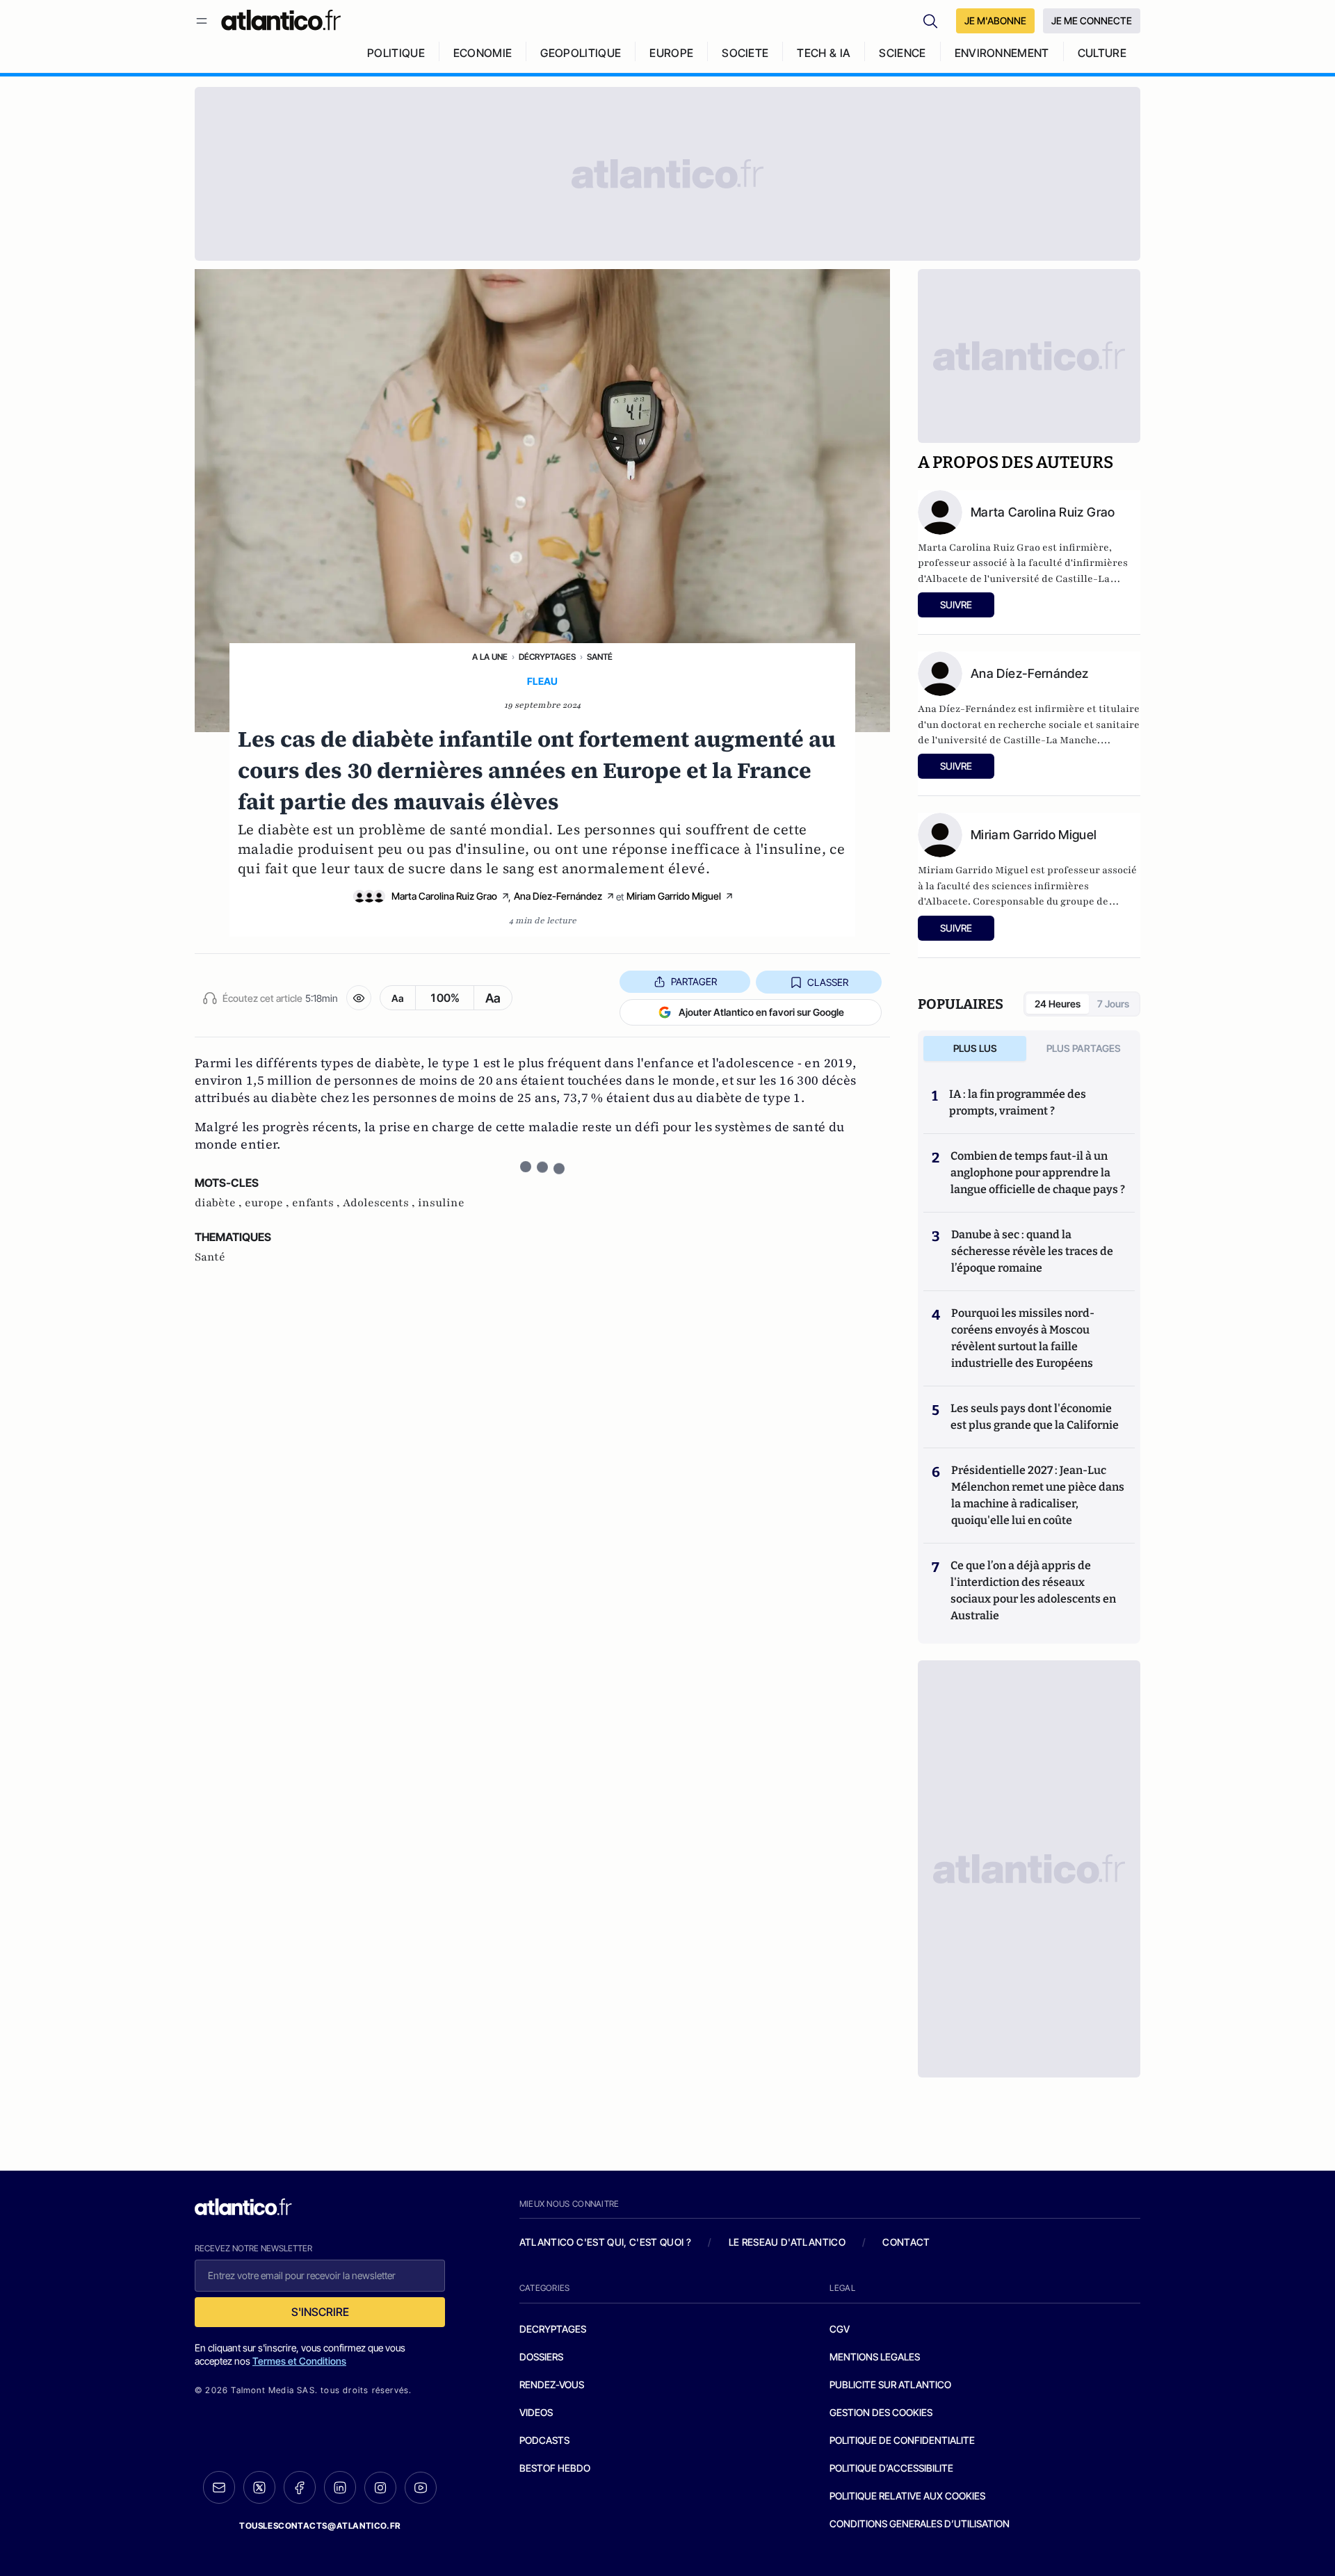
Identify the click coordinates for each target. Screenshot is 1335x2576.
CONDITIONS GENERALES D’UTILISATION (920, 2524)
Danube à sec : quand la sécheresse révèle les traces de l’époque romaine (1032, 1251)
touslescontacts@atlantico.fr (320, 2526)
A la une (490, 657)
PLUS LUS (975, 1048)
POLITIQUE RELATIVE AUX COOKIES (907, 2496)
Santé (600, 657)
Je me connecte (1092, 21)
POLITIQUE (396, 53)
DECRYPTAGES (553, 2329)
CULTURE (1102, 53)
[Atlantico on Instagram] (380, 2488)
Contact (906, 2242)
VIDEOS (536, 2412)
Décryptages (547, 657)
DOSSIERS (541, 2357)
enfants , (317, 1203)
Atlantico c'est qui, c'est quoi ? (606, 2242)
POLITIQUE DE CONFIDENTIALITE (902, 2440)
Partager (694, 981)
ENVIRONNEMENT (1002, 53)
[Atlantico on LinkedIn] (340, 2487)
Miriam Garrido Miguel (674, 896)
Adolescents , (380, 1203)
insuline (441, 1203)
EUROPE (671, 53)
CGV (840, 2329)
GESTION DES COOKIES (881, 2412)
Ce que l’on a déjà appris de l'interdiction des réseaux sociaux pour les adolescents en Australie (1033, 1590)
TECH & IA (824, 53)
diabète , (220, 1203)
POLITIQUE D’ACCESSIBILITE (891, 2468)
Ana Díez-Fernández (558, 896)
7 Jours (1113, 1004)
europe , (268, 1203)
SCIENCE (902, 53)
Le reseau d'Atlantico (787, 2242)
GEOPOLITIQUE (581, 53)
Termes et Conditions (299, 2361)
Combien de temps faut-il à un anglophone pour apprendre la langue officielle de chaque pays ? (1038, 1173)
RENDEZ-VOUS (552, 2384)
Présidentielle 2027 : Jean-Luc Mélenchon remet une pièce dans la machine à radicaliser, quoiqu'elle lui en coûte (1038, 1495)
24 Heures (1058, 1004)
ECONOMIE (483, 53)
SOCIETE (745, 53)
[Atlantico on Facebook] (300, 2487)
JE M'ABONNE (995, 21)
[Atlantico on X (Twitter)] (259, 2487)
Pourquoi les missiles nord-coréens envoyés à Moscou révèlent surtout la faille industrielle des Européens (1023, 1338)
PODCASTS (544, 2440)
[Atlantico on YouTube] (421, 2488)
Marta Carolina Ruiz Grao (444, 896)
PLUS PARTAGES (1084, 1048)
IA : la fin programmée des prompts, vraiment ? (1018, 1102)
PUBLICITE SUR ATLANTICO (890, 2384)
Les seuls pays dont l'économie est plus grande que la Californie (1035, 1417)
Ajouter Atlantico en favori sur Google (761, 1012)
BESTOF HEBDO (555, 2468)
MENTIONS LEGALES (875, 2357)
